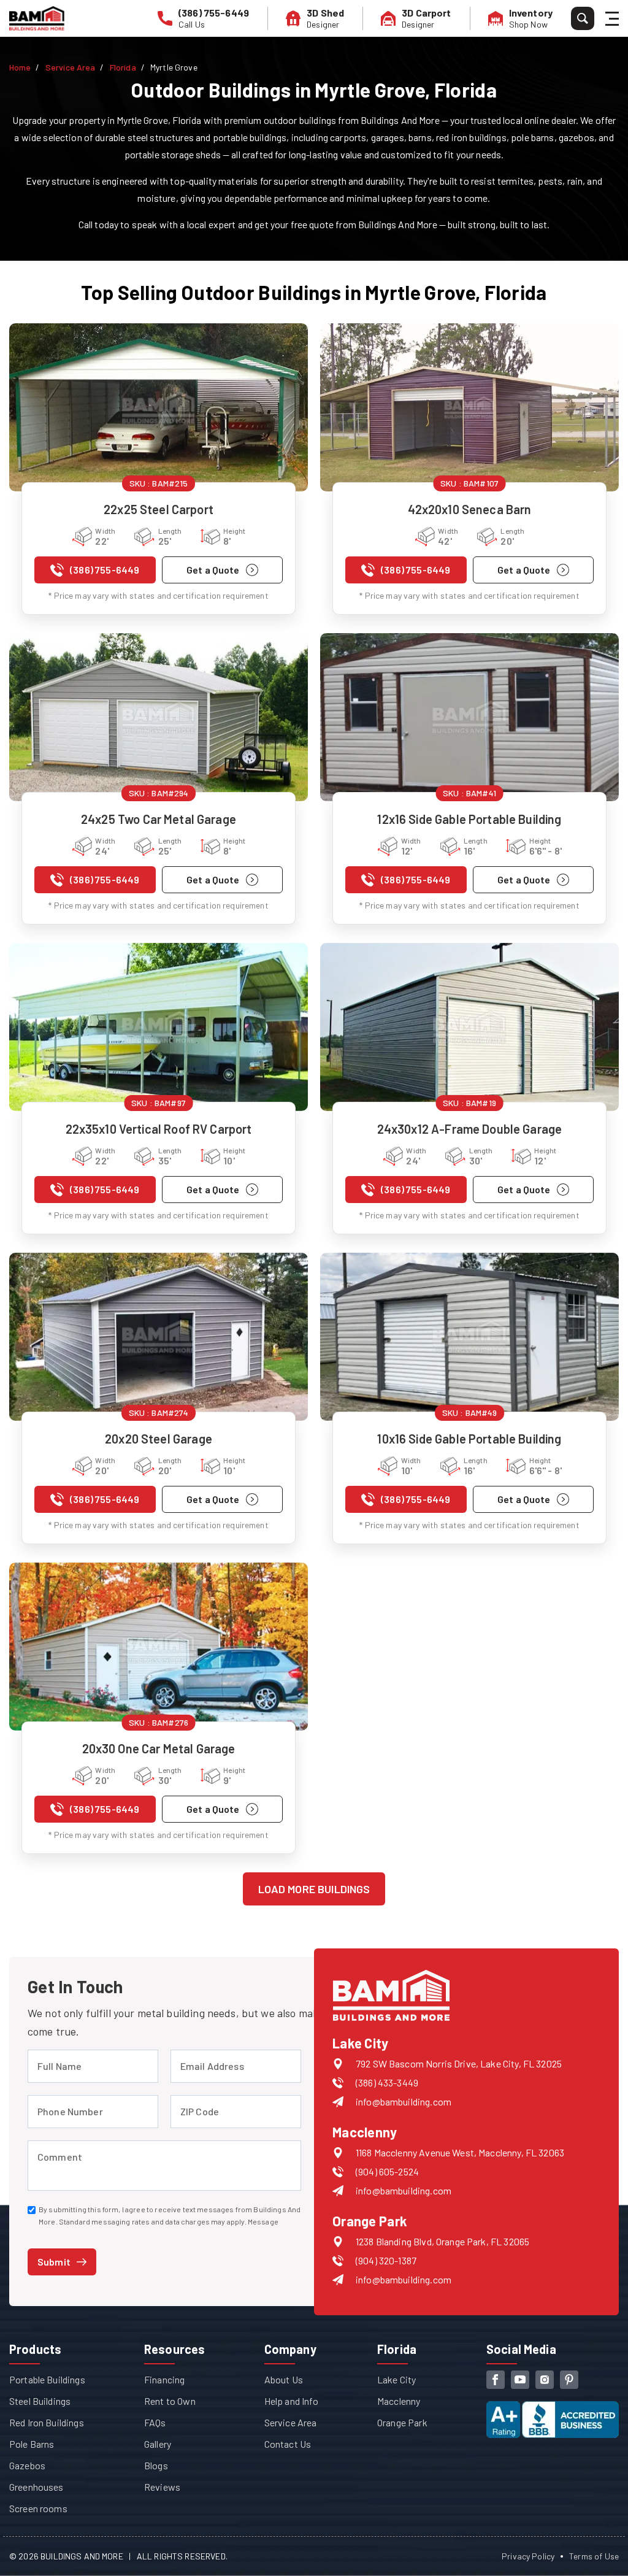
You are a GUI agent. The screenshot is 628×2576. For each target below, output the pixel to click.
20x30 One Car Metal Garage (159, 1748)
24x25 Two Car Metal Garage (159, 819)
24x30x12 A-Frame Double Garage (470, 1129)
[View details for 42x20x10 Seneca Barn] (469, 407)
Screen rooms (38, 2508)
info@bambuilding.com (404, 2101)
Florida (123, 67)
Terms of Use (594, 2556)
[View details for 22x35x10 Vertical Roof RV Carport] (159, 1027)
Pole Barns (32, 2444)
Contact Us (288, 2444)
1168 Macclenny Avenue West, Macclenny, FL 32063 (460, 2152)
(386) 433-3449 (387, 2082)
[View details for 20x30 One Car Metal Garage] (159, 1647)
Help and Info (291, 2401)
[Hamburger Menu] (614, 19)
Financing (164, 2379)
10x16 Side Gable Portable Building (469, 1439)
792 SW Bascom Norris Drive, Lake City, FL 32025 (459, 2063)
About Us (284, 2379)
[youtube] (520, 2380)
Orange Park (402, 2422)
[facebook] (496, 2380)
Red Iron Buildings (47, 2422)
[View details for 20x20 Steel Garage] (159, 1337)
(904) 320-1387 (386, 2260)
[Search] (583, 18)
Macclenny (399, 2401)
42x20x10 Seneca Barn (470, 509)
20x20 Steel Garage (159, 1439)
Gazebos (27, 2465)
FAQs (155, 2422)
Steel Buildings (40, 2401)
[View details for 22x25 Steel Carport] (159, 407)
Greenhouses (36, 2487)
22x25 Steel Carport (159, 509)
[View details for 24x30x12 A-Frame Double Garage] (469, 1027)
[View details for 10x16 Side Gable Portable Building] (469, 1337)
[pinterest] (569, 2380)
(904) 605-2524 (387, 2171)
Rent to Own (170, 2401)
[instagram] (545, 2380)
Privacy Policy (528, 2556)
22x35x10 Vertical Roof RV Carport (159, 1129)
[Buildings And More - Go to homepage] (37, 18)
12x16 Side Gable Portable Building (469, 819)
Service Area (71, 67)
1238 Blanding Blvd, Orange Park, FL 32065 (442, 2241)
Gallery (158, 2444)
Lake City (396, 2379)
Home (20, 67)
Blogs (156, 2465)
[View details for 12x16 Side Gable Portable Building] (469, 717)
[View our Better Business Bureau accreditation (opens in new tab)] (553, 2409)
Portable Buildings (47, 2379)
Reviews (162, 2487)
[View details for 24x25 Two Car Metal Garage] (159, 717)
